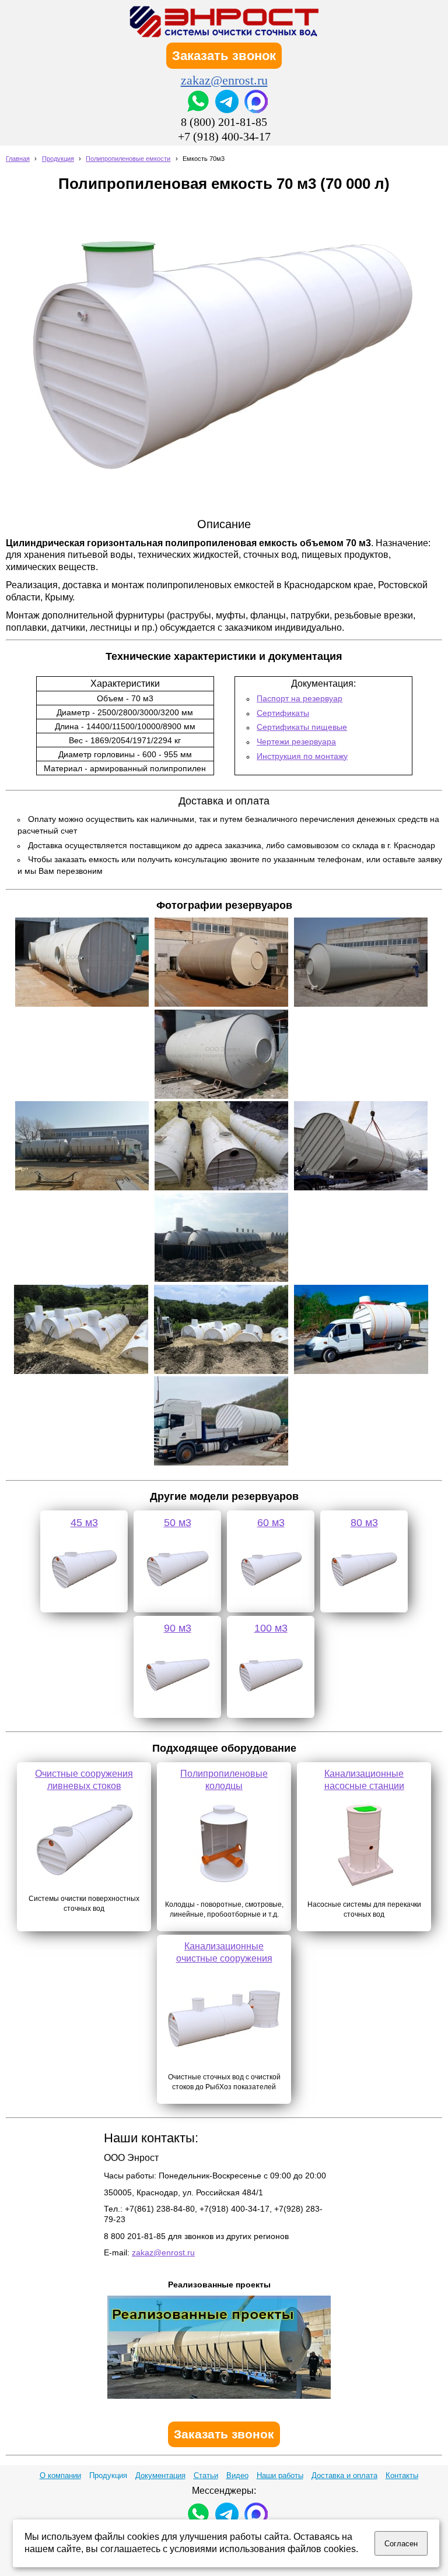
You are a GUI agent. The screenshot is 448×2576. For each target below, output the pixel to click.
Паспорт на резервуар (300, 698)
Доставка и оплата (344, 2475)
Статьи (206, 2475)
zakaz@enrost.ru (224, 80)
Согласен (401, 2544)
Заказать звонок (224, 56)
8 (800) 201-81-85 (224, 122)
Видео (237, 2475)
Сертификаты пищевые (302, 727)
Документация (160, 2475)
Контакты (402, 2475)
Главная (18, 159)
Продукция (58, 159)
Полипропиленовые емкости (128, 159)
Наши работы (280, 2475)
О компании (60, 2475)
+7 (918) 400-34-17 (224, 136)
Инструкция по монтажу (302, 756)
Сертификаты (283, 713)
